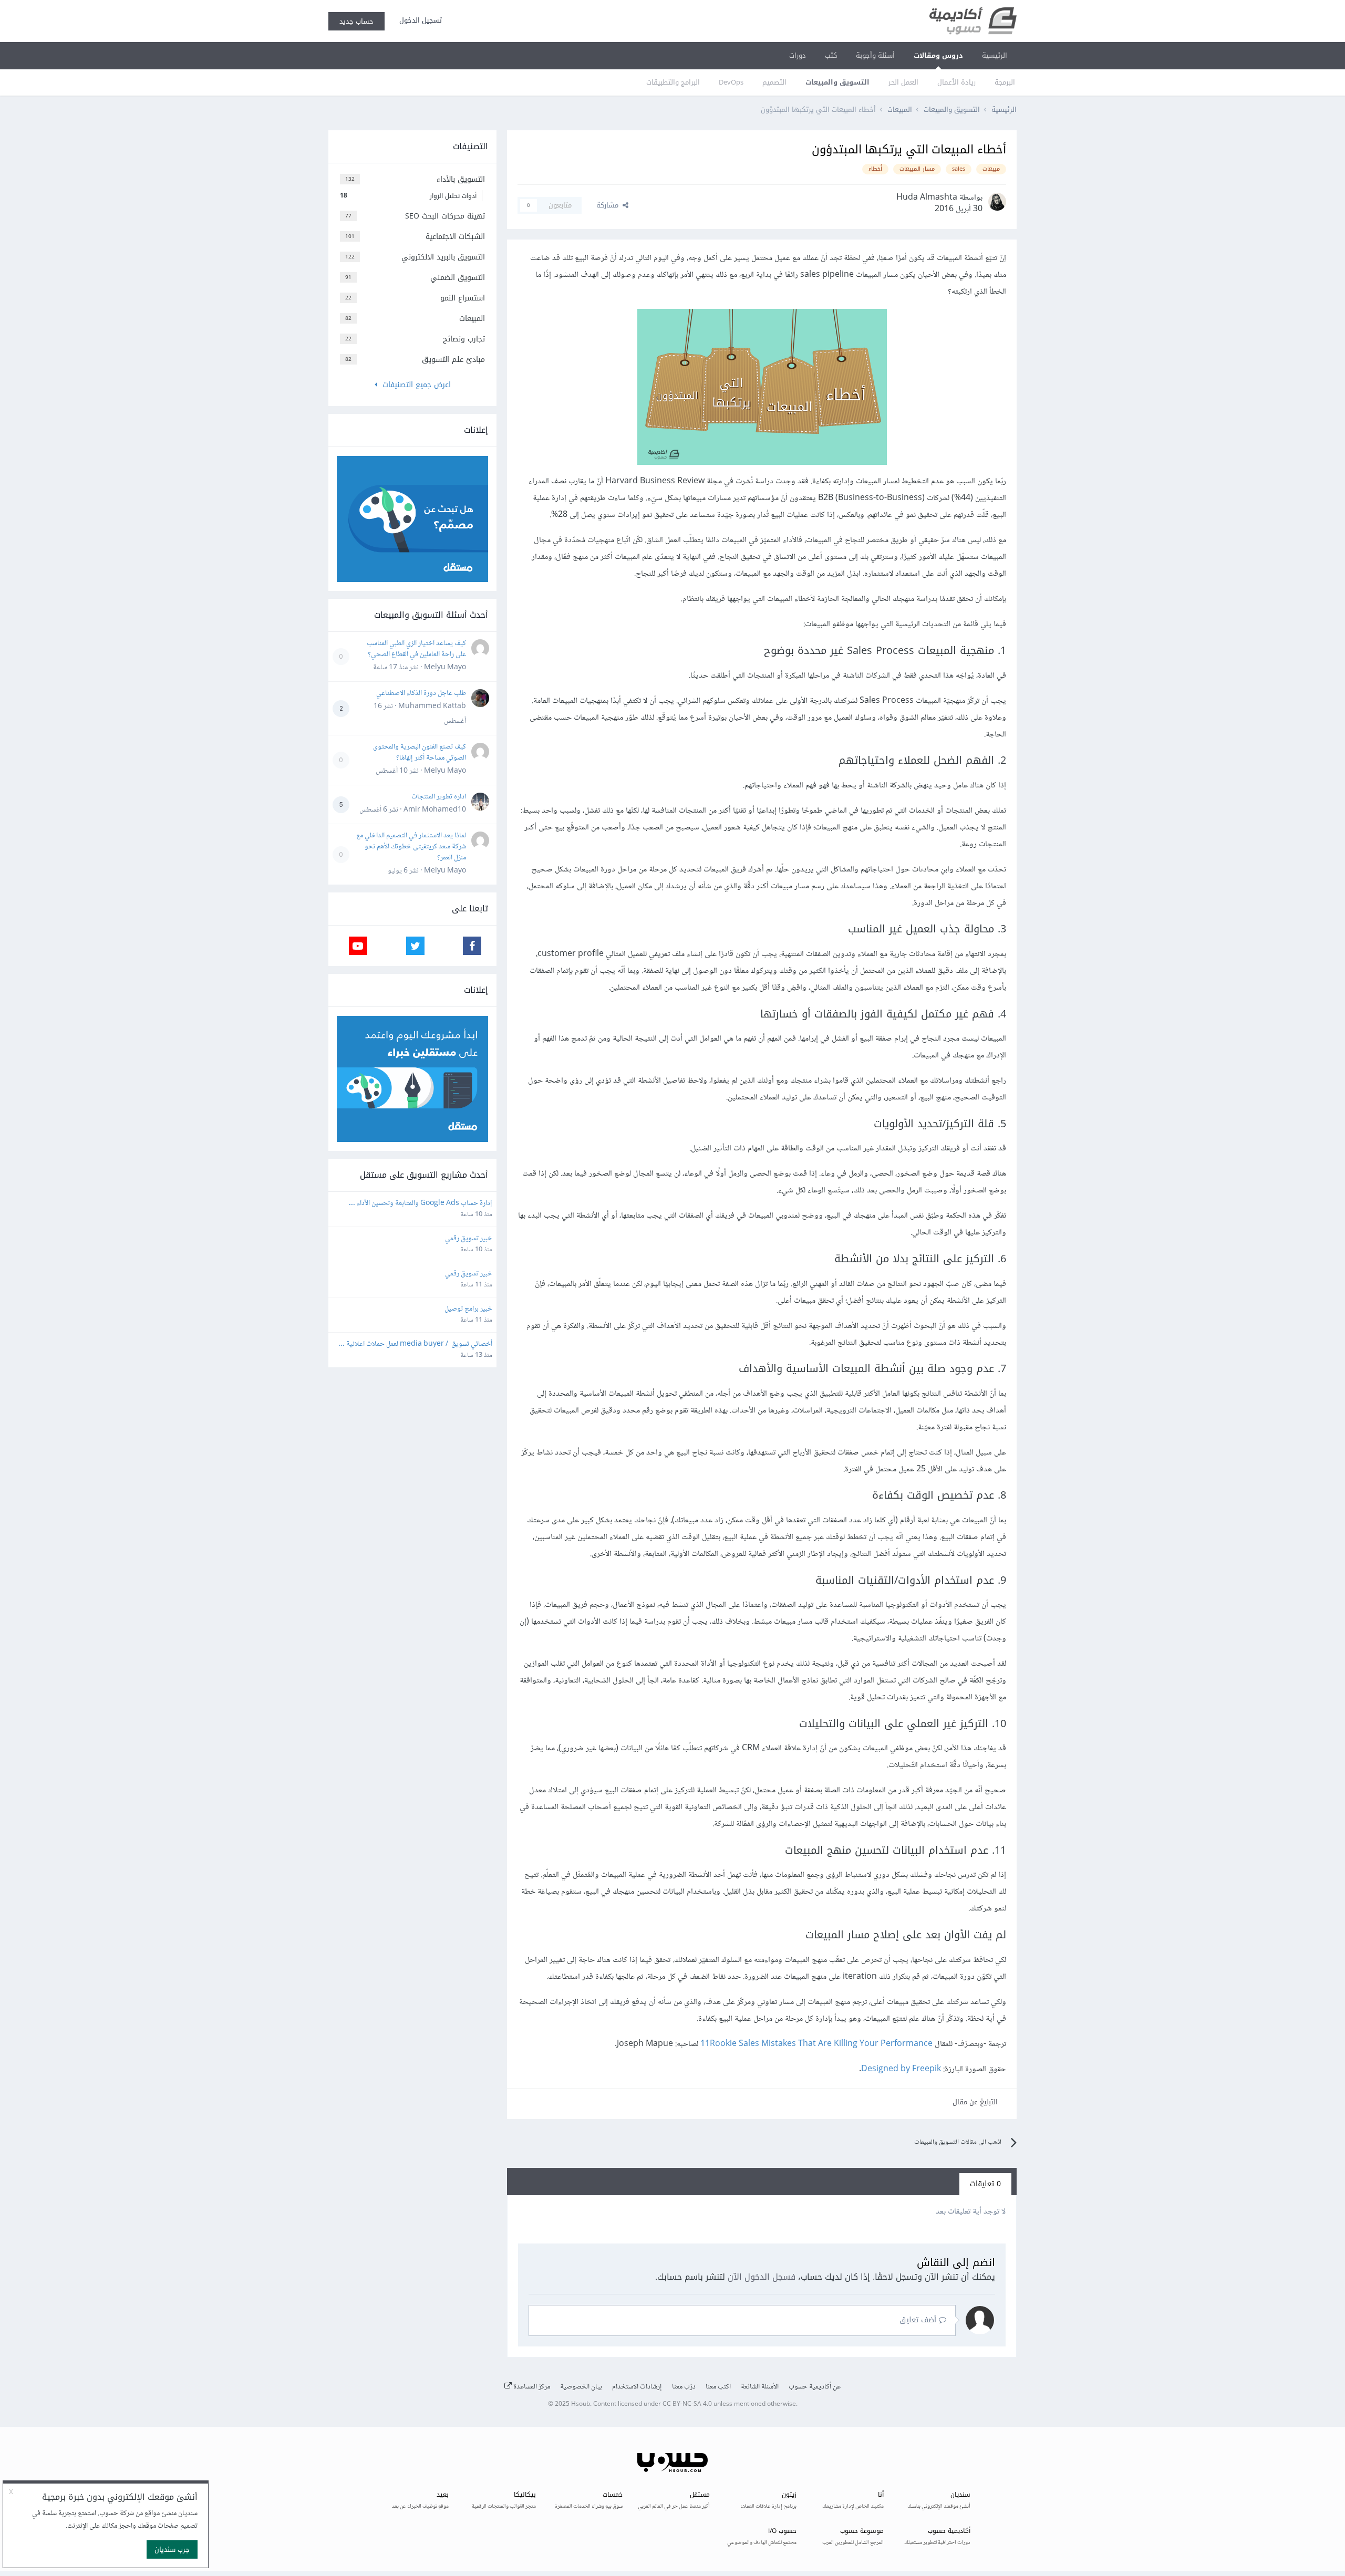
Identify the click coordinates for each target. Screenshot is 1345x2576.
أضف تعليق (919, 2320)
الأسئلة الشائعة (760, 2387)
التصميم (774, 82)
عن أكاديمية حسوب (815, 2387)
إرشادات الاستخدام (637, 2387)
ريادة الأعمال (956, 82)
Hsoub (581, 2404)
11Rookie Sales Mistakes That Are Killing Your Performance (816, 2044)
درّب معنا (684, 2387)
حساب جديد (356, 21)
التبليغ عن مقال (975, 2102)
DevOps (731, 82)
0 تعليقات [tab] (985, 2184)
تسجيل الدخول (418, 20)
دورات (798, 55)
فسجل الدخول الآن (762, 2277)
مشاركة (609, 205)
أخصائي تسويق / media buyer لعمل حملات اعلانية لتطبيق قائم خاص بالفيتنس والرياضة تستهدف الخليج (418, 1344)
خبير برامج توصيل (468, 1309)
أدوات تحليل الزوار (408, 196)
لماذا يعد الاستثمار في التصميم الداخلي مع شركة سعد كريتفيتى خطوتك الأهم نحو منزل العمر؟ (411, 847)
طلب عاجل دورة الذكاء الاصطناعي (421, 693)
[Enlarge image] (762, 389)
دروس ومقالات (938, 55)
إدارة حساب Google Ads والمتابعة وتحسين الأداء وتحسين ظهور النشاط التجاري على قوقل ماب (424, 1204)
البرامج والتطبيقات (673, 82)
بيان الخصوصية (581, 2387)
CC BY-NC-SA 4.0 (687, 2404)
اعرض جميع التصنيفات (414, 385)
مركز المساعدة (531, 2387)
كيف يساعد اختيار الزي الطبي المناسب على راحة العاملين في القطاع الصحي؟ (416, 649)
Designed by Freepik (901, 2069)
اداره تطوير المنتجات (439, 797)
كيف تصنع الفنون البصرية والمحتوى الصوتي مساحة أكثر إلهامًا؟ (420, 752)
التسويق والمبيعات (837, 82)
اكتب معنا (718, 2387)
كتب (831, 55)
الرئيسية (995, 55)
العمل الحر (903, 82)
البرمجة (1005, 82)
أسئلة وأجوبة (875, 55)
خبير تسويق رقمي (469, 1239)
